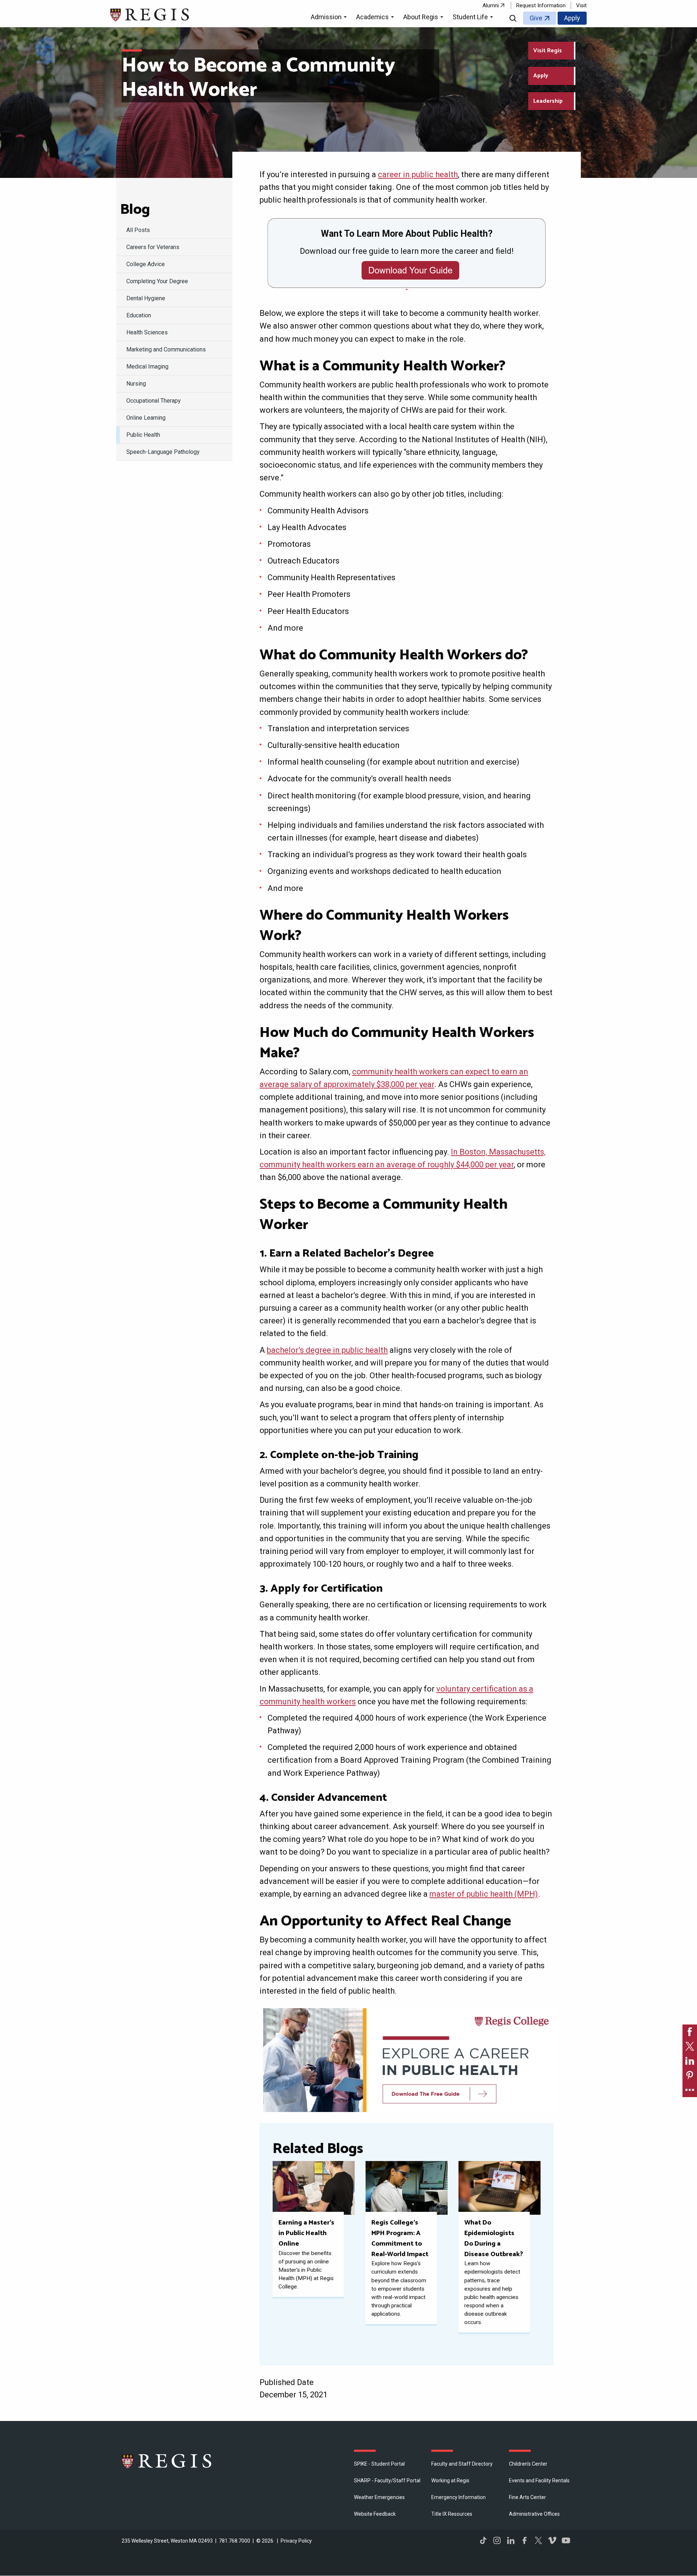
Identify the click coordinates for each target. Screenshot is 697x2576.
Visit (581, 5)
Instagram (497, 2540)
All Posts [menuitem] (138, 230)
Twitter (538, 2540)
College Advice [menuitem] (146, 264)
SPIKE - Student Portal (379, 2464)
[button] (330, 18)
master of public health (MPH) (484, 1894)
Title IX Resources (452, 2514)
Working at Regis (450, 2481)
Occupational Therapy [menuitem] (154, 401)
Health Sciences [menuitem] (147, 332)
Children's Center (528, 2464)
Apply (572, 18)
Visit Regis (548, 51)
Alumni (491, 5)
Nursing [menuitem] (136, 384)
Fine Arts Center (527, 2497)
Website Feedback (375, 2514)
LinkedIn (511, 2540)
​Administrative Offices (534, 2514)
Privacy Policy (296, 2541)
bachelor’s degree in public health (327, 1350)
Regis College (167, 2461)
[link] (690, 2032)
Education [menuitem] (139, 315)
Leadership (548, 101)
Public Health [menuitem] (143, 435)
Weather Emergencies (379, 2497)
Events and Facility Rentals (539, 2481)
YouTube (566, 2540)
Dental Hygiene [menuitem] (146, 298)
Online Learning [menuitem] (146, 418)
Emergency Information (458, 2497)
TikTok (483, 2540)
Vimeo (552, 2540)
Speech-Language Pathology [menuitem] (163, 452)
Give (536, 18)
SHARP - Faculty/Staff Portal (387, 2481)
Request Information (541, 5)
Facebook (525, 2540)
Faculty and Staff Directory (462, 2464)
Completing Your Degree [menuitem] (157, 281)
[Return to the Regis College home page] (150, 14)
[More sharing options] (690, 2090)
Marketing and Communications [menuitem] (166, 349)
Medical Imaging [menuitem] (147, 367)
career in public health (418, 174)
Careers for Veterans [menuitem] (153, 247)
